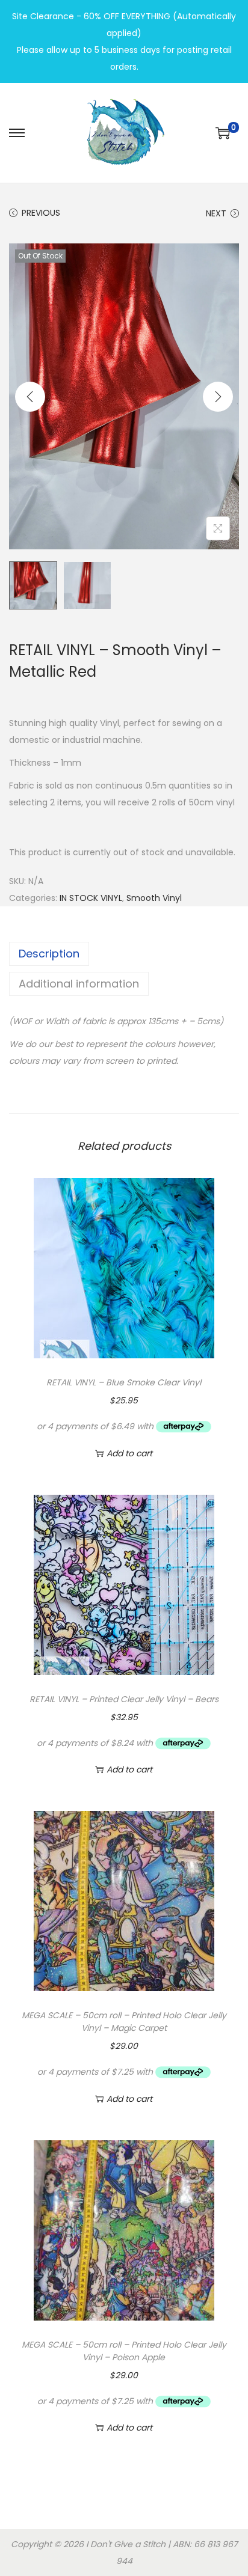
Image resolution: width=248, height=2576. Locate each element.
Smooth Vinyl (154, 898)
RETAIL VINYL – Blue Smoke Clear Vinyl (124, 1382)
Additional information (79, 984)
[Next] (218, 397)
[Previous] (30, 397)
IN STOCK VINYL (91, 898)
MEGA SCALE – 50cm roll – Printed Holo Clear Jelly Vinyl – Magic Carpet (124, 2022)
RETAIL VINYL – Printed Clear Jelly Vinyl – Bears (124, 1699)
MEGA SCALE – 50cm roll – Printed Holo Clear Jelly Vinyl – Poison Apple (124, 2351)
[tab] (124, 954)
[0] (223, 133)
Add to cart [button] (129, 1453)
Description (49, 954)
